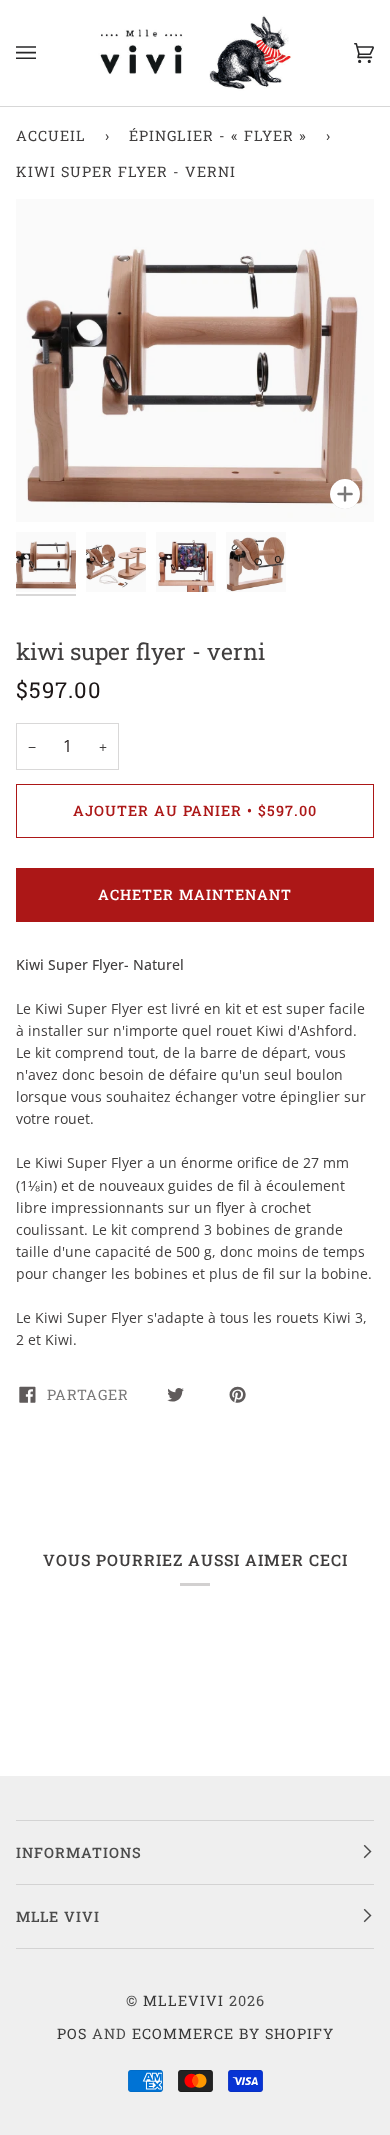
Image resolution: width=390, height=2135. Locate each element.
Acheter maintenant (195, 894)
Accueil (51, 135)
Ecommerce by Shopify (233, 2033)
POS (72, 2033)
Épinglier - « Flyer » (218, 135)
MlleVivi (183, 2000)
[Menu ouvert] (46, 53)
